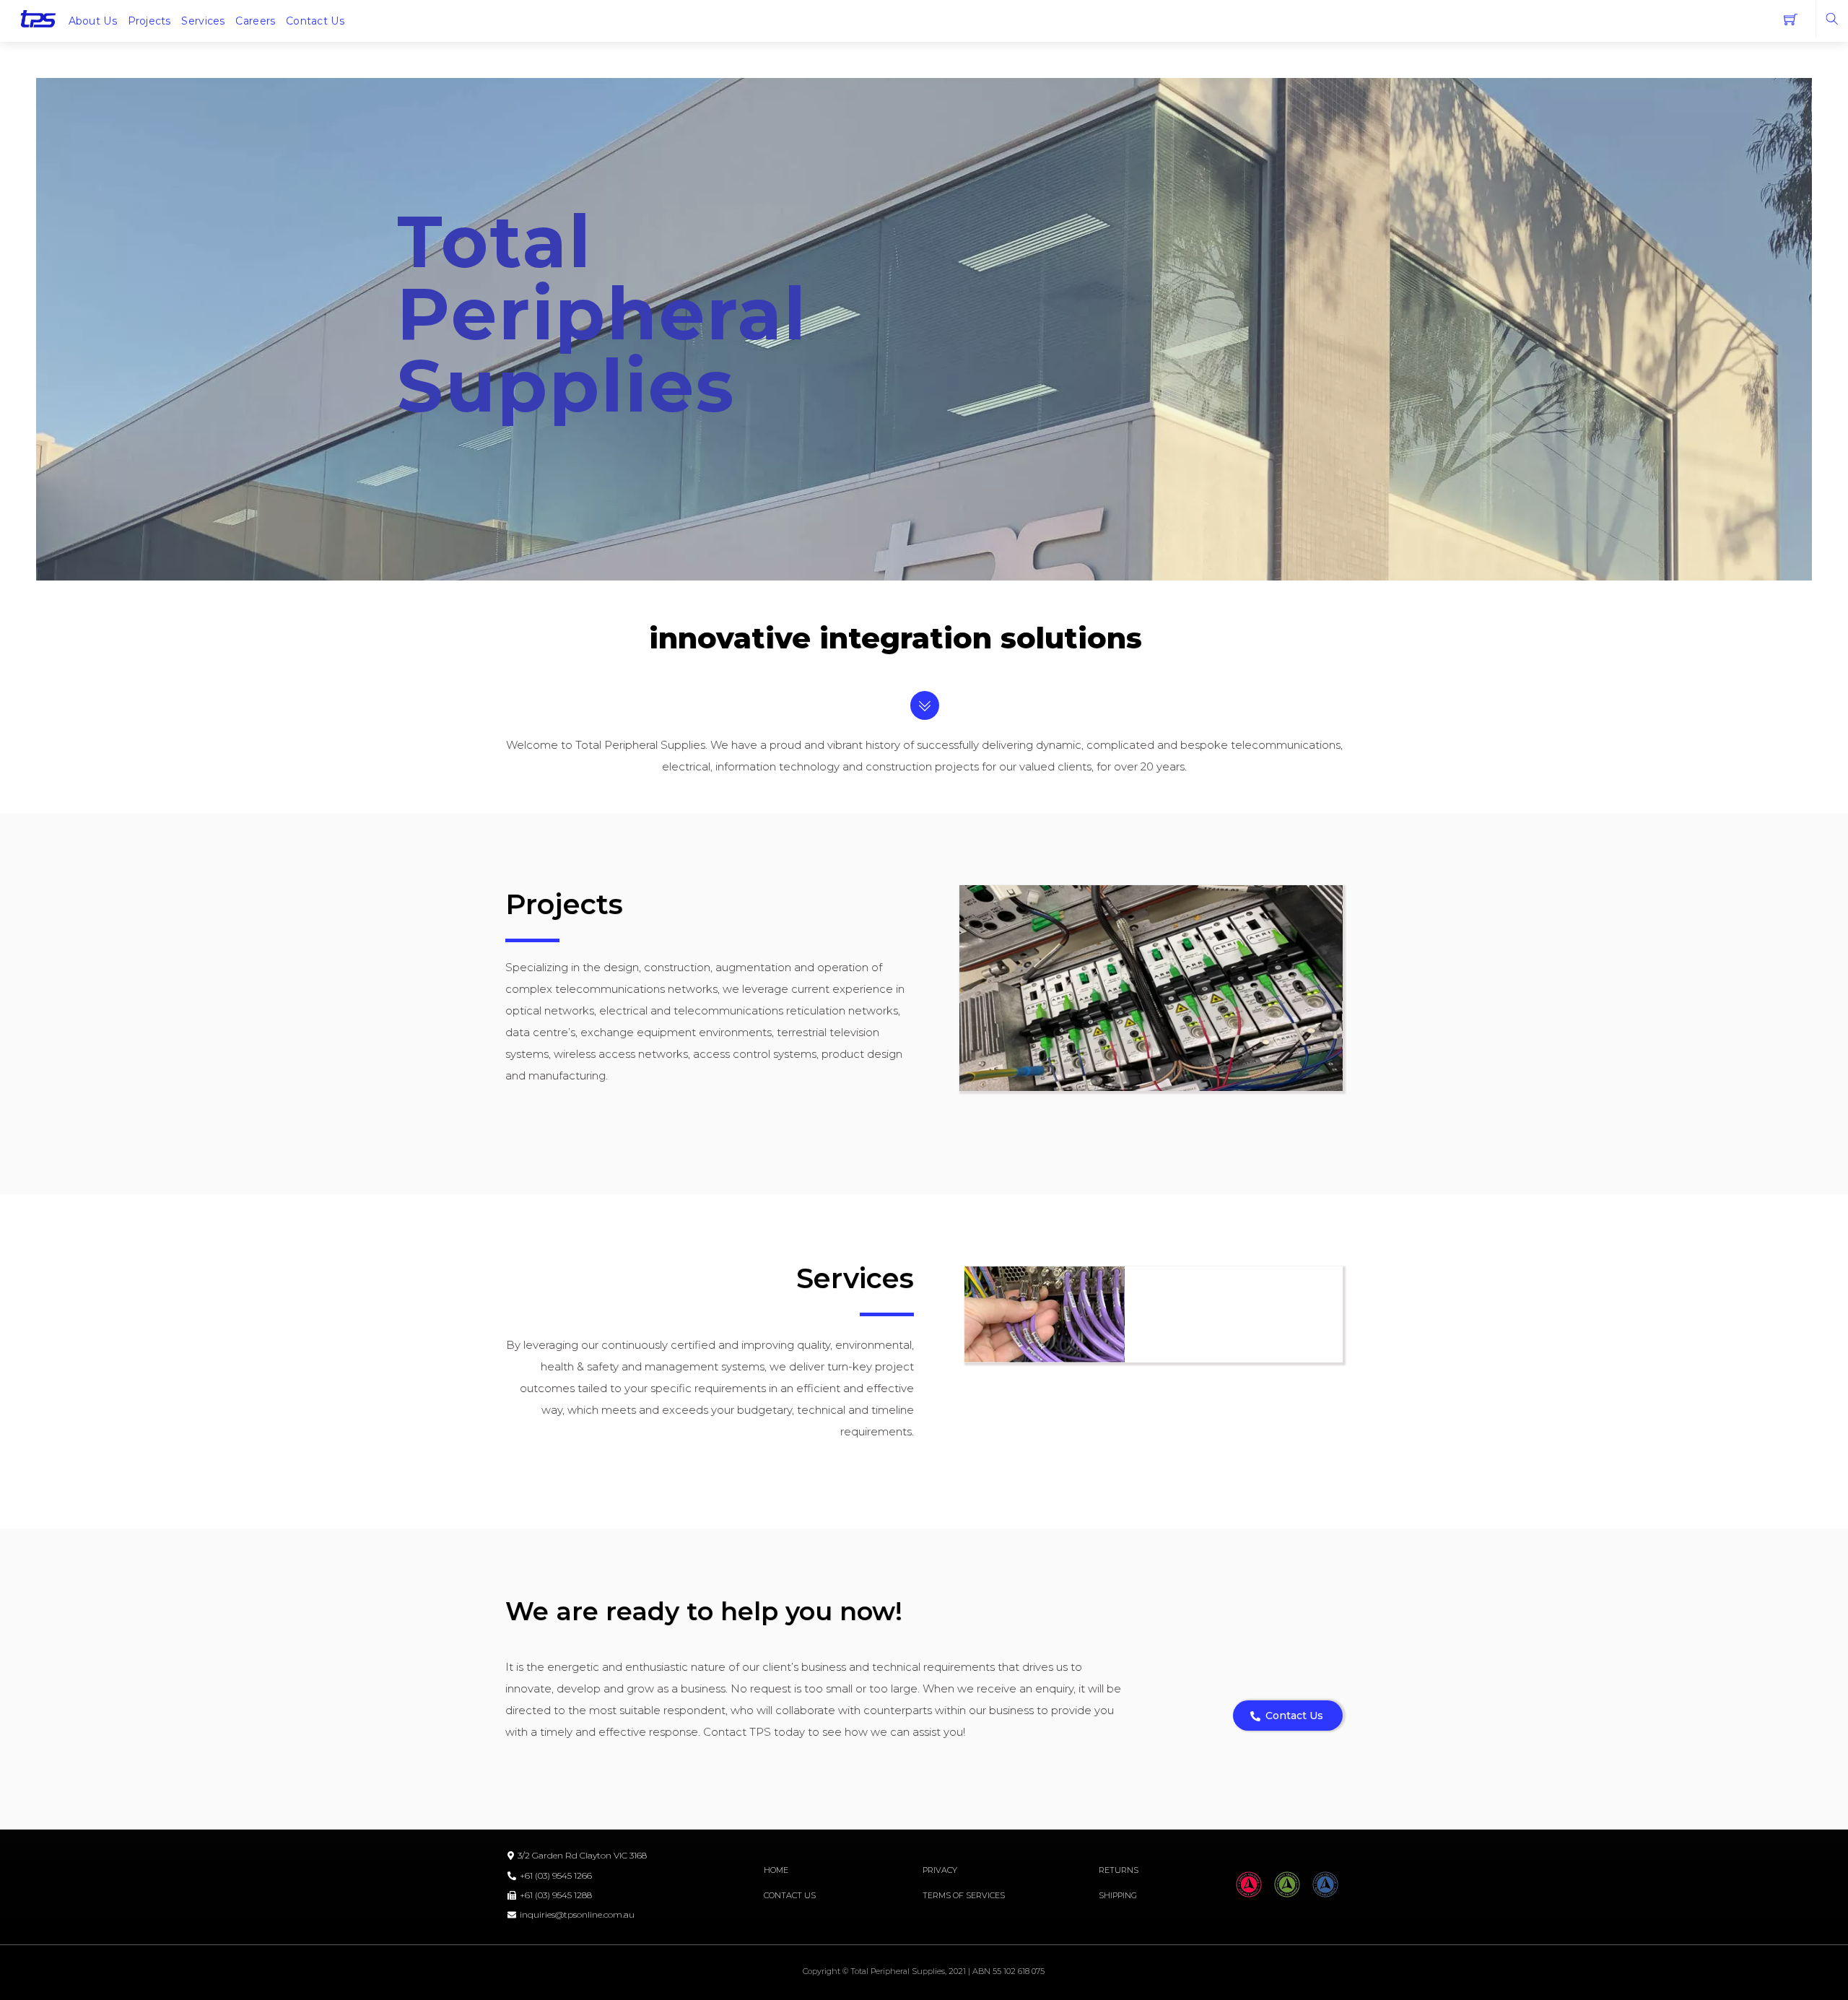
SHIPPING (1118, 1895)
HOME (776, 1870)
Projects (149, 21)
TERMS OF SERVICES (964, 1895)
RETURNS (1119, 1870)
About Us (93, 21)
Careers (255, 21)
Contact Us (315, 21)
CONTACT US (790, 1895)
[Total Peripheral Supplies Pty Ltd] (38, 18)
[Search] (1832, 19)
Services (203, 21)
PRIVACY (940, 1870)
